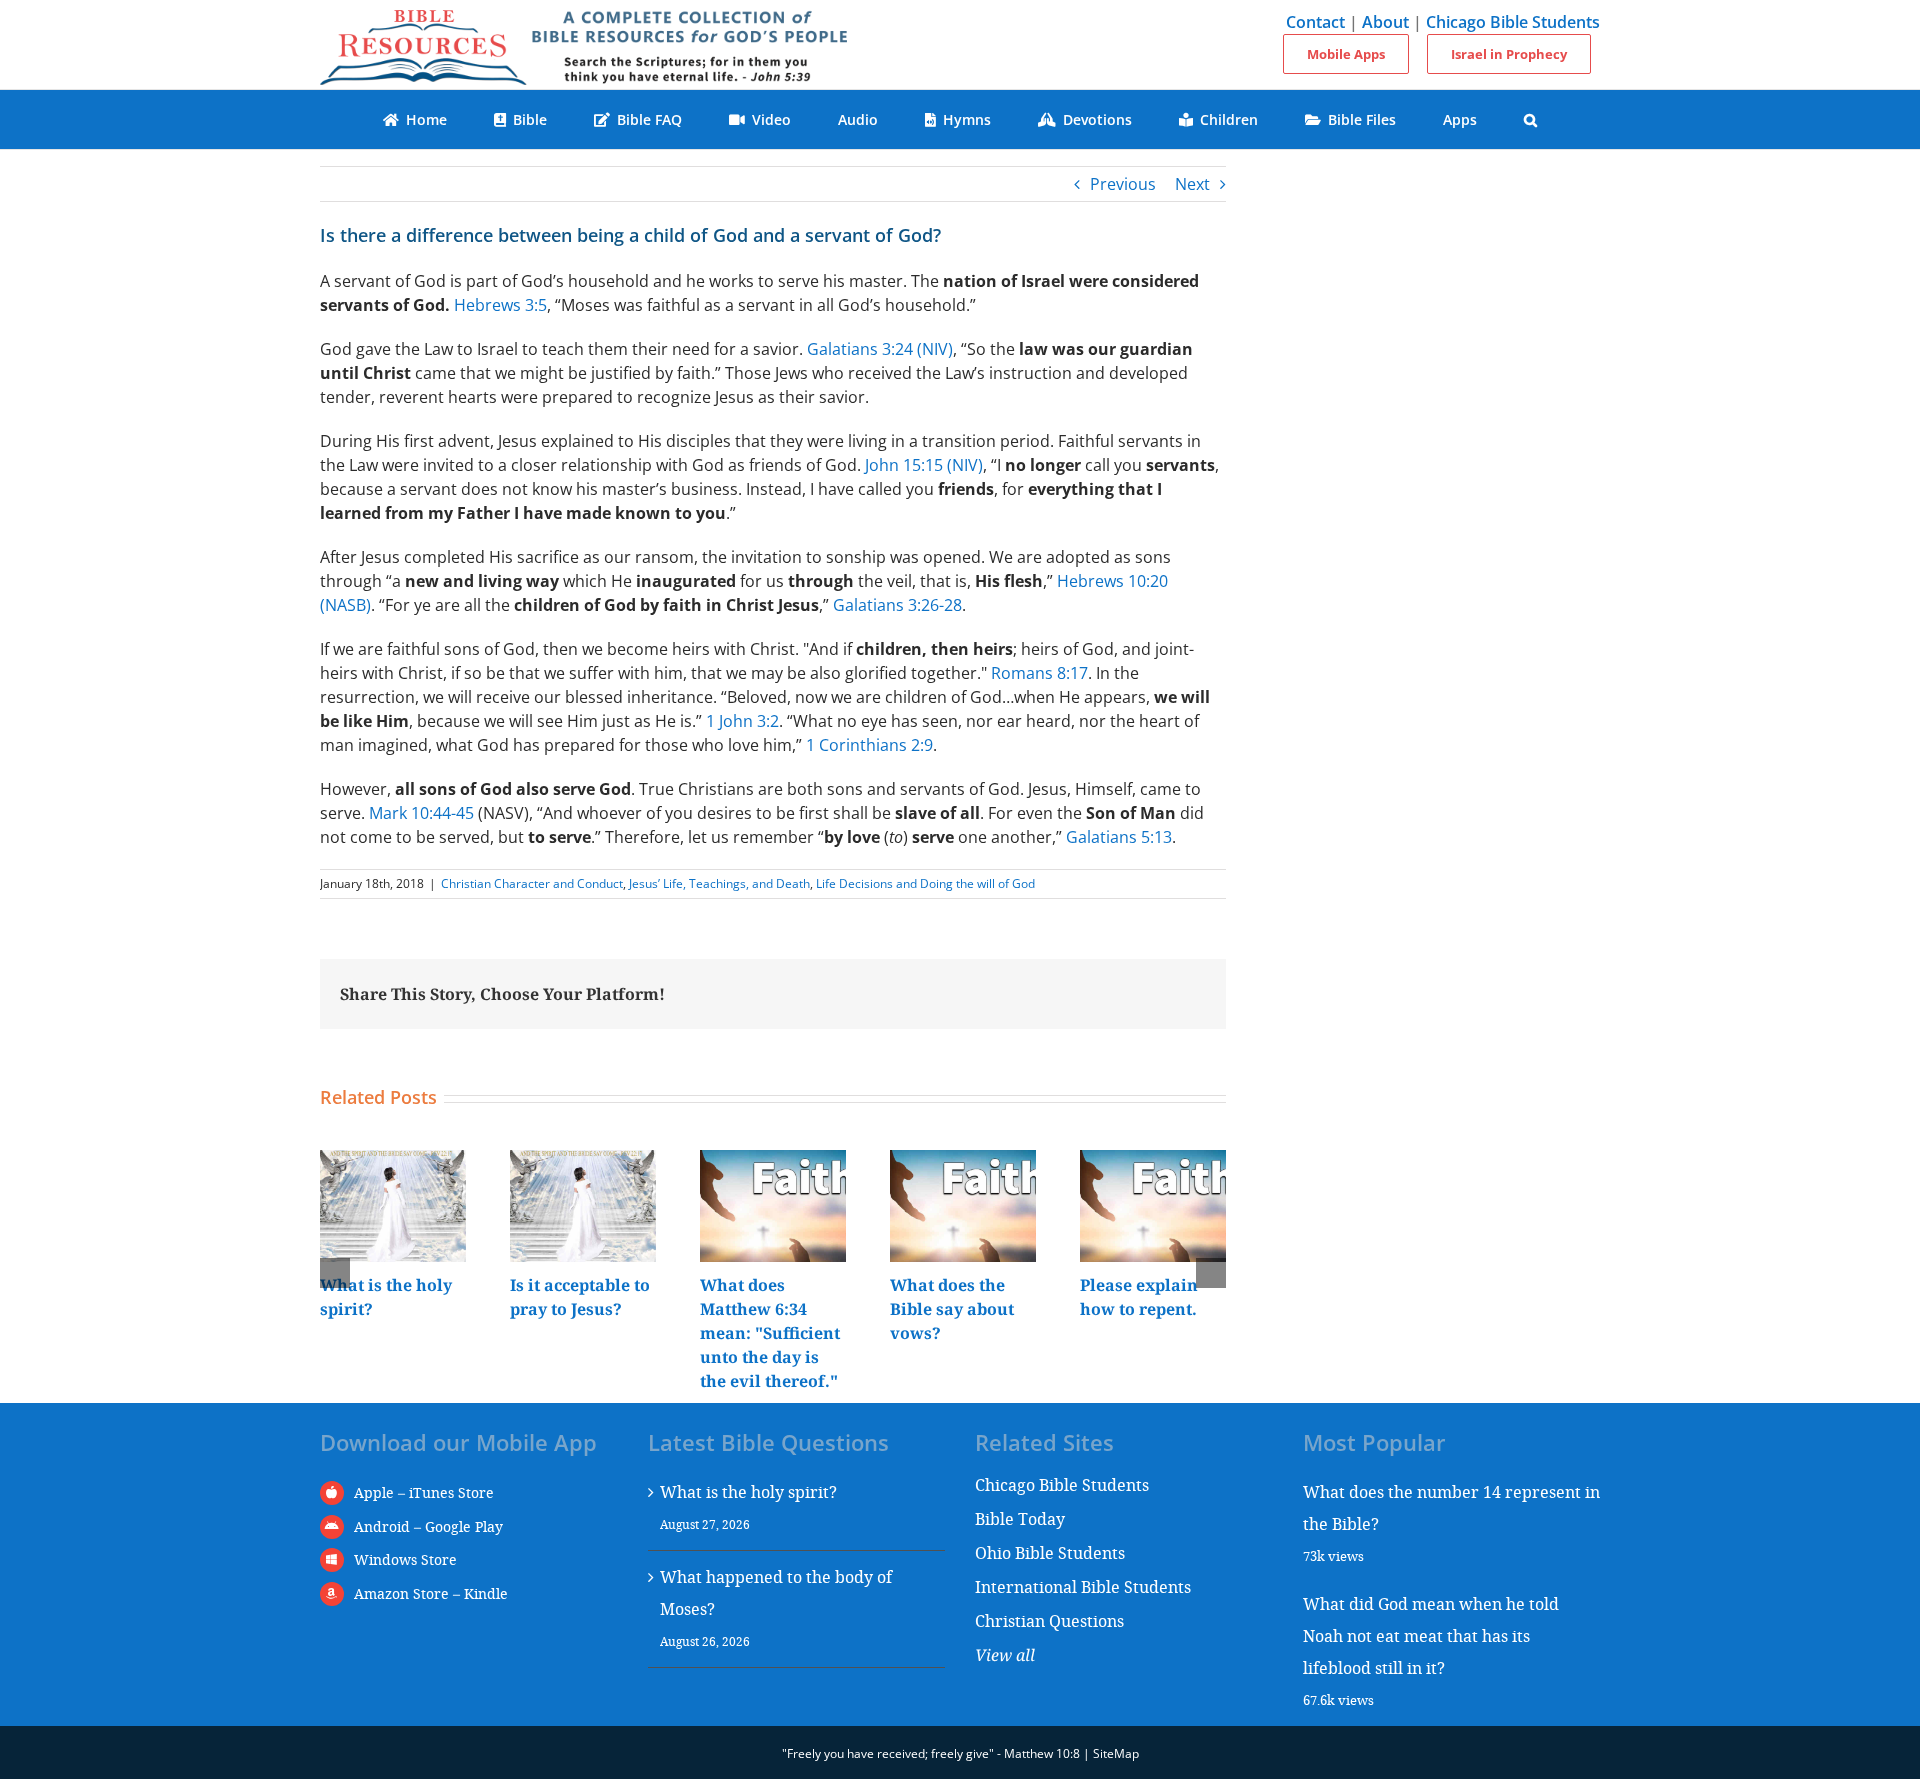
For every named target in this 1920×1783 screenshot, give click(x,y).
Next (1192, 184)
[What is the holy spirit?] (393, 1161)
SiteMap (1116, 1753)
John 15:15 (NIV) (924, 465)
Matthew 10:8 (1042, 1753)
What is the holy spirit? (748, 1491)
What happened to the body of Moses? (776, 1592)
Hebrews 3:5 (500, 305)
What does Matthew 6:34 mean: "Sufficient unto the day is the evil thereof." (770, 1333)
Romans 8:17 (1039, 673)
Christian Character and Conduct (532, 883)
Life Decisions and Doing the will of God (925, 883)
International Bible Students (1083, 1586)
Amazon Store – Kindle (431, 1593)
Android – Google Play (428, 1526)
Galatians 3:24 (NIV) (880, 349)
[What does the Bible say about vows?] (963, 1161)
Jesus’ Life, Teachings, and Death (719, 883)
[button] (1531, 119)
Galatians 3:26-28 (897, 605)
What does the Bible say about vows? (952, 1309)
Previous (1123, 184)
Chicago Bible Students (1513, 22)
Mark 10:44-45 (421, 813)
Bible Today (1020, 1518)
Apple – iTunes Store (424, 1492)
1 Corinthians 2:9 (869, 745)
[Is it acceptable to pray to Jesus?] (583, 1161)
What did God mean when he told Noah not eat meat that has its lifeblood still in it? (1431, 1635)
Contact (1315, 22)
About (1385, 22)
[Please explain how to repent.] (1153, 1161)
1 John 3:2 (742, 721)
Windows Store (405, 1559)
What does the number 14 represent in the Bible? (1451, 1507)
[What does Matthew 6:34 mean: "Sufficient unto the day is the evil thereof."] (773, 1161)
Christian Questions (1049, 1620)
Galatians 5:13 (1119, 837)
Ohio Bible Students (1050, 1552)
